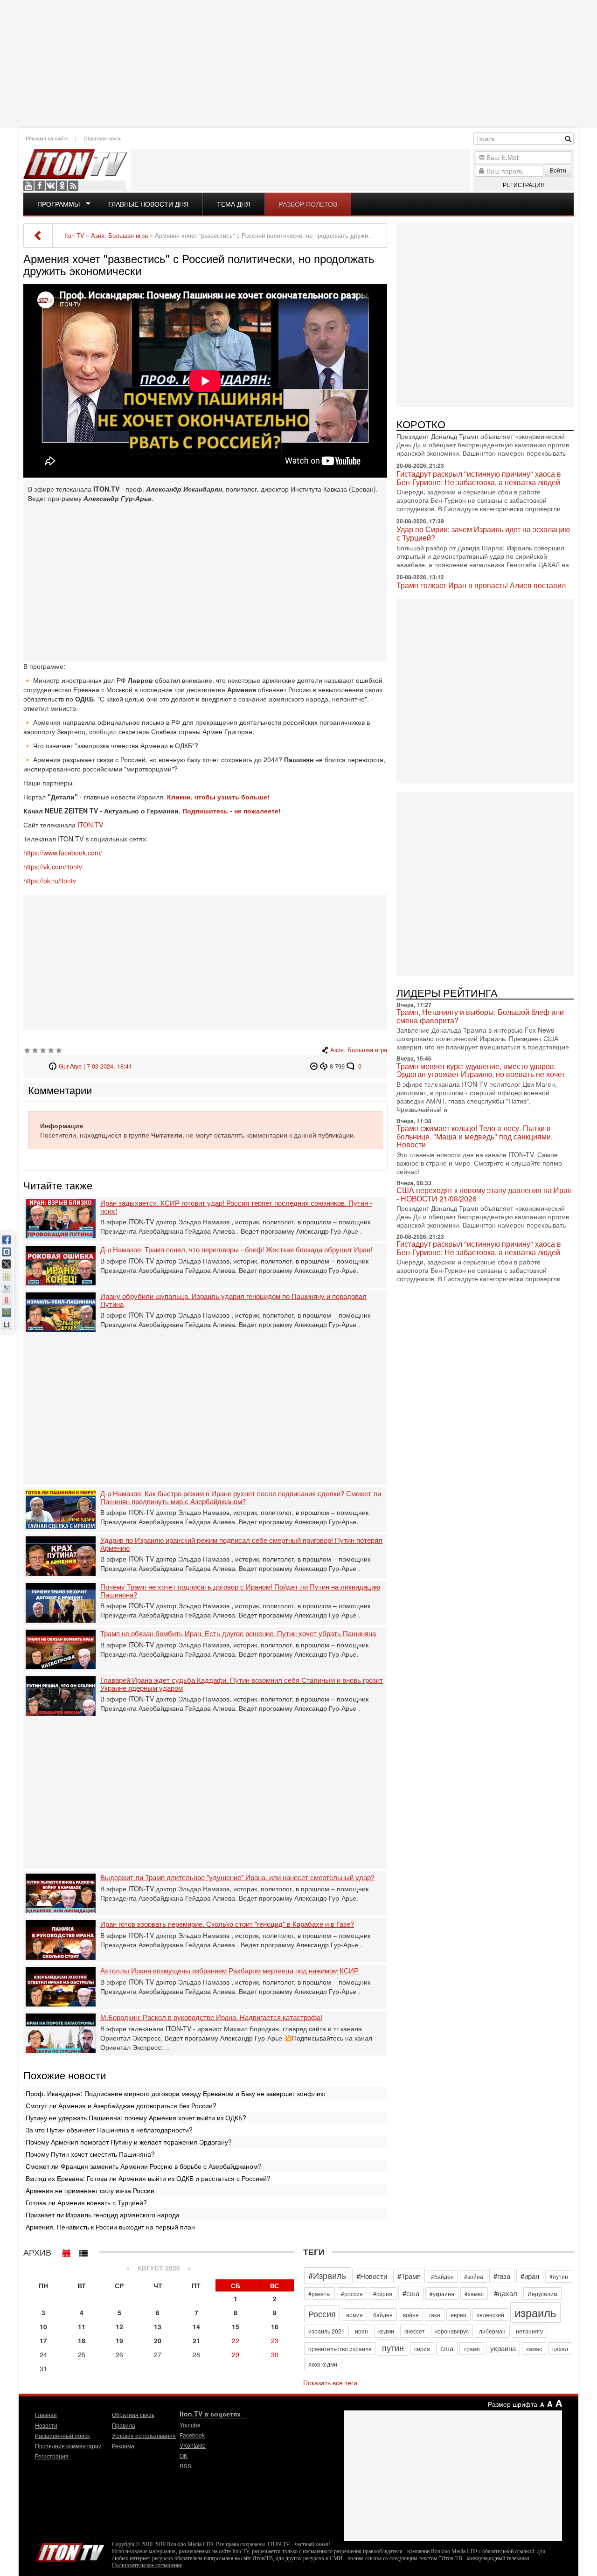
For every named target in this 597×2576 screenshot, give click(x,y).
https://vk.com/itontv (53, 867)
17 (43, 2340)
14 (196, 2326)
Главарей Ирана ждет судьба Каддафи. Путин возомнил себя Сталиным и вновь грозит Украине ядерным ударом (242, 1684)
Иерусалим (542, 2294)
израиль (535, 2312)
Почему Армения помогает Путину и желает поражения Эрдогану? (129, 2142)
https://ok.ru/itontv (50, 881)
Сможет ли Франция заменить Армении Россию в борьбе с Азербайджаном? (144, 2166)
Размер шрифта (513, 2404)
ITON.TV (90, 825)
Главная (46, 2414)
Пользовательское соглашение (147, 2565)
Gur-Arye (70, 1066)
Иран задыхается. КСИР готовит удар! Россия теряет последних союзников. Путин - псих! (236, 1207)
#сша (411, 2293)
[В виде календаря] (67, 2251)
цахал (560, 2349)
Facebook (40, 186)
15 (236, 2326)
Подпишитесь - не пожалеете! (233, 811)
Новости (46, 2425)
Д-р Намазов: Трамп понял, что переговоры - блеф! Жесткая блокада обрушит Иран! (236, 1250)
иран (361, 2331)
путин (393, 2347)
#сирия (383, 2294)
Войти (558, 170)
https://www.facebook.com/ (63, 853)
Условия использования (144, 2435)
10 (43, 2326)
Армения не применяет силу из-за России (90, 2190)
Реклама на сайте (47, 138)
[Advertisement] (298, 63)
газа (435, 2315)
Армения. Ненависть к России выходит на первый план (110, 2227)
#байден (442, 2276)
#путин (559, 2276)
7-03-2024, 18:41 (109, 1066)
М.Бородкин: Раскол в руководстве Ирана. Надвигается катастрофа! (211, 2017)
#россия (352, 2294)
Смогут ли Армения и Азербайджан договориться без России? (121, 2105)
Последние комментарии (68, 2446)
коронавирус (452, 2331)
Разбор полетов (308, 204)
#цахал (506, 2293)
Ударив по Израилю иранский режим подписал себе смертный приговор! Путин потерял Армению (241, 1544)
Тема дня (234, 204)
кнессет (415, 2331)
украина (503, 2348)
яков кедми (323, 2364)
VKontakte (51, 186)
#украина (442, 2294)
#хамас (474, 2294)
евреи (458, 2315)
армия (354, 2315)
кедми (386, 2331)
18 (82, 2340)
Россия (322, 2313)
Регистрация (524, 184)
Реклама (123, 2446)
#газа (502, 2276)
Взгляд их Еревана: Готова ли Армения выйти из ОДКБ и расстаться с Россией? (148, 2178)
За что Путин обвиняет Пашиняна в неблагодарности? (109, 2130)
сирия (422, 2349)
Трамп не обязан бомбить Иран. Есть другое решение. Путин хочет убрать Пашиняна (238, 1634)
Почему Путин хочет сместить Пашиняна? (90, 2154)
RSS (73, 186)
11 (82, 2326)
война (411, 2315)
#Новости (372, 2276)
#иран (530, 2276)
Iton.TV (70, 2550)
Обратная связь (103, 138)
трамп (472, 2349)
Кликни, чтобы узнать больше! (218, 797)
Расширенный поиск (62, 2435)
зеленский (490, 2315)
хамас (534, 2349)
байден (383, 2315)
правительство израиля (340, 2349)
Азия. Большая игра (359, 1050)
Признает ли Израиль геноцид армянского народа (103, 2215)
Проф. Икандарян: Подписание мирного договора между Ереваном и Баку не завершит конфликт (176, 2093)
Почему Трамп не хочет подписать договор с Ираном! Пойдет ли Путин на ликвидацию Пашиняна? (240, 1591)
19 (119, 2340)
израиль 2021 (326, 2331)
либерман (492, 2331)
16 (275, 2326)
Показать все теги (330, 2382)
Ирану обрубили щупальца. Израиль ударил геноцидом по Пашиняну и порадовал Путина (233, 1300)
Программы (59, 204)
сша (447, 2348)
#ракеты (319, 2294)
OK (62, 186)
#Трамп (409, 2276)
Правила (124, 2425)
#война (474, 2276)
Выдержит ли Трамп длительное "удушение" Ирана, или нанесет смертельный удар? (237, 1878)
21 (196, 2340)
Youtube (28, 186)
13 (158, 2326)
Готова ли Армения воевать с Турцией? (86, 2202)
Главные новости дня (148, 204)
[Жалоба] (315, 1066)
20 (158, 2340)
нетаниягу (529, 2331)
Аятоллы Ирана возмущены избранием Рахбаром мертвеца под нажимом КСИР (229, 1971)
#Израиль (327, 2275)
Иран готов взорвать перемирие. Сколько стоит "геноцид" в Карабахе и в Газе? (227, 1924)
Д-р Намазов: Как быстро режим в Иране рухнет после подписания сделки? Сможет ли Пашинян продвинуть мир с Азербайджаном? (241, 1497)
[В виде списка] (83, 2251)
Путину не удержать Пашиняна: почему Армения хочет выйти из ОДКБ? (136, 2118)
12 (119, 2326)
